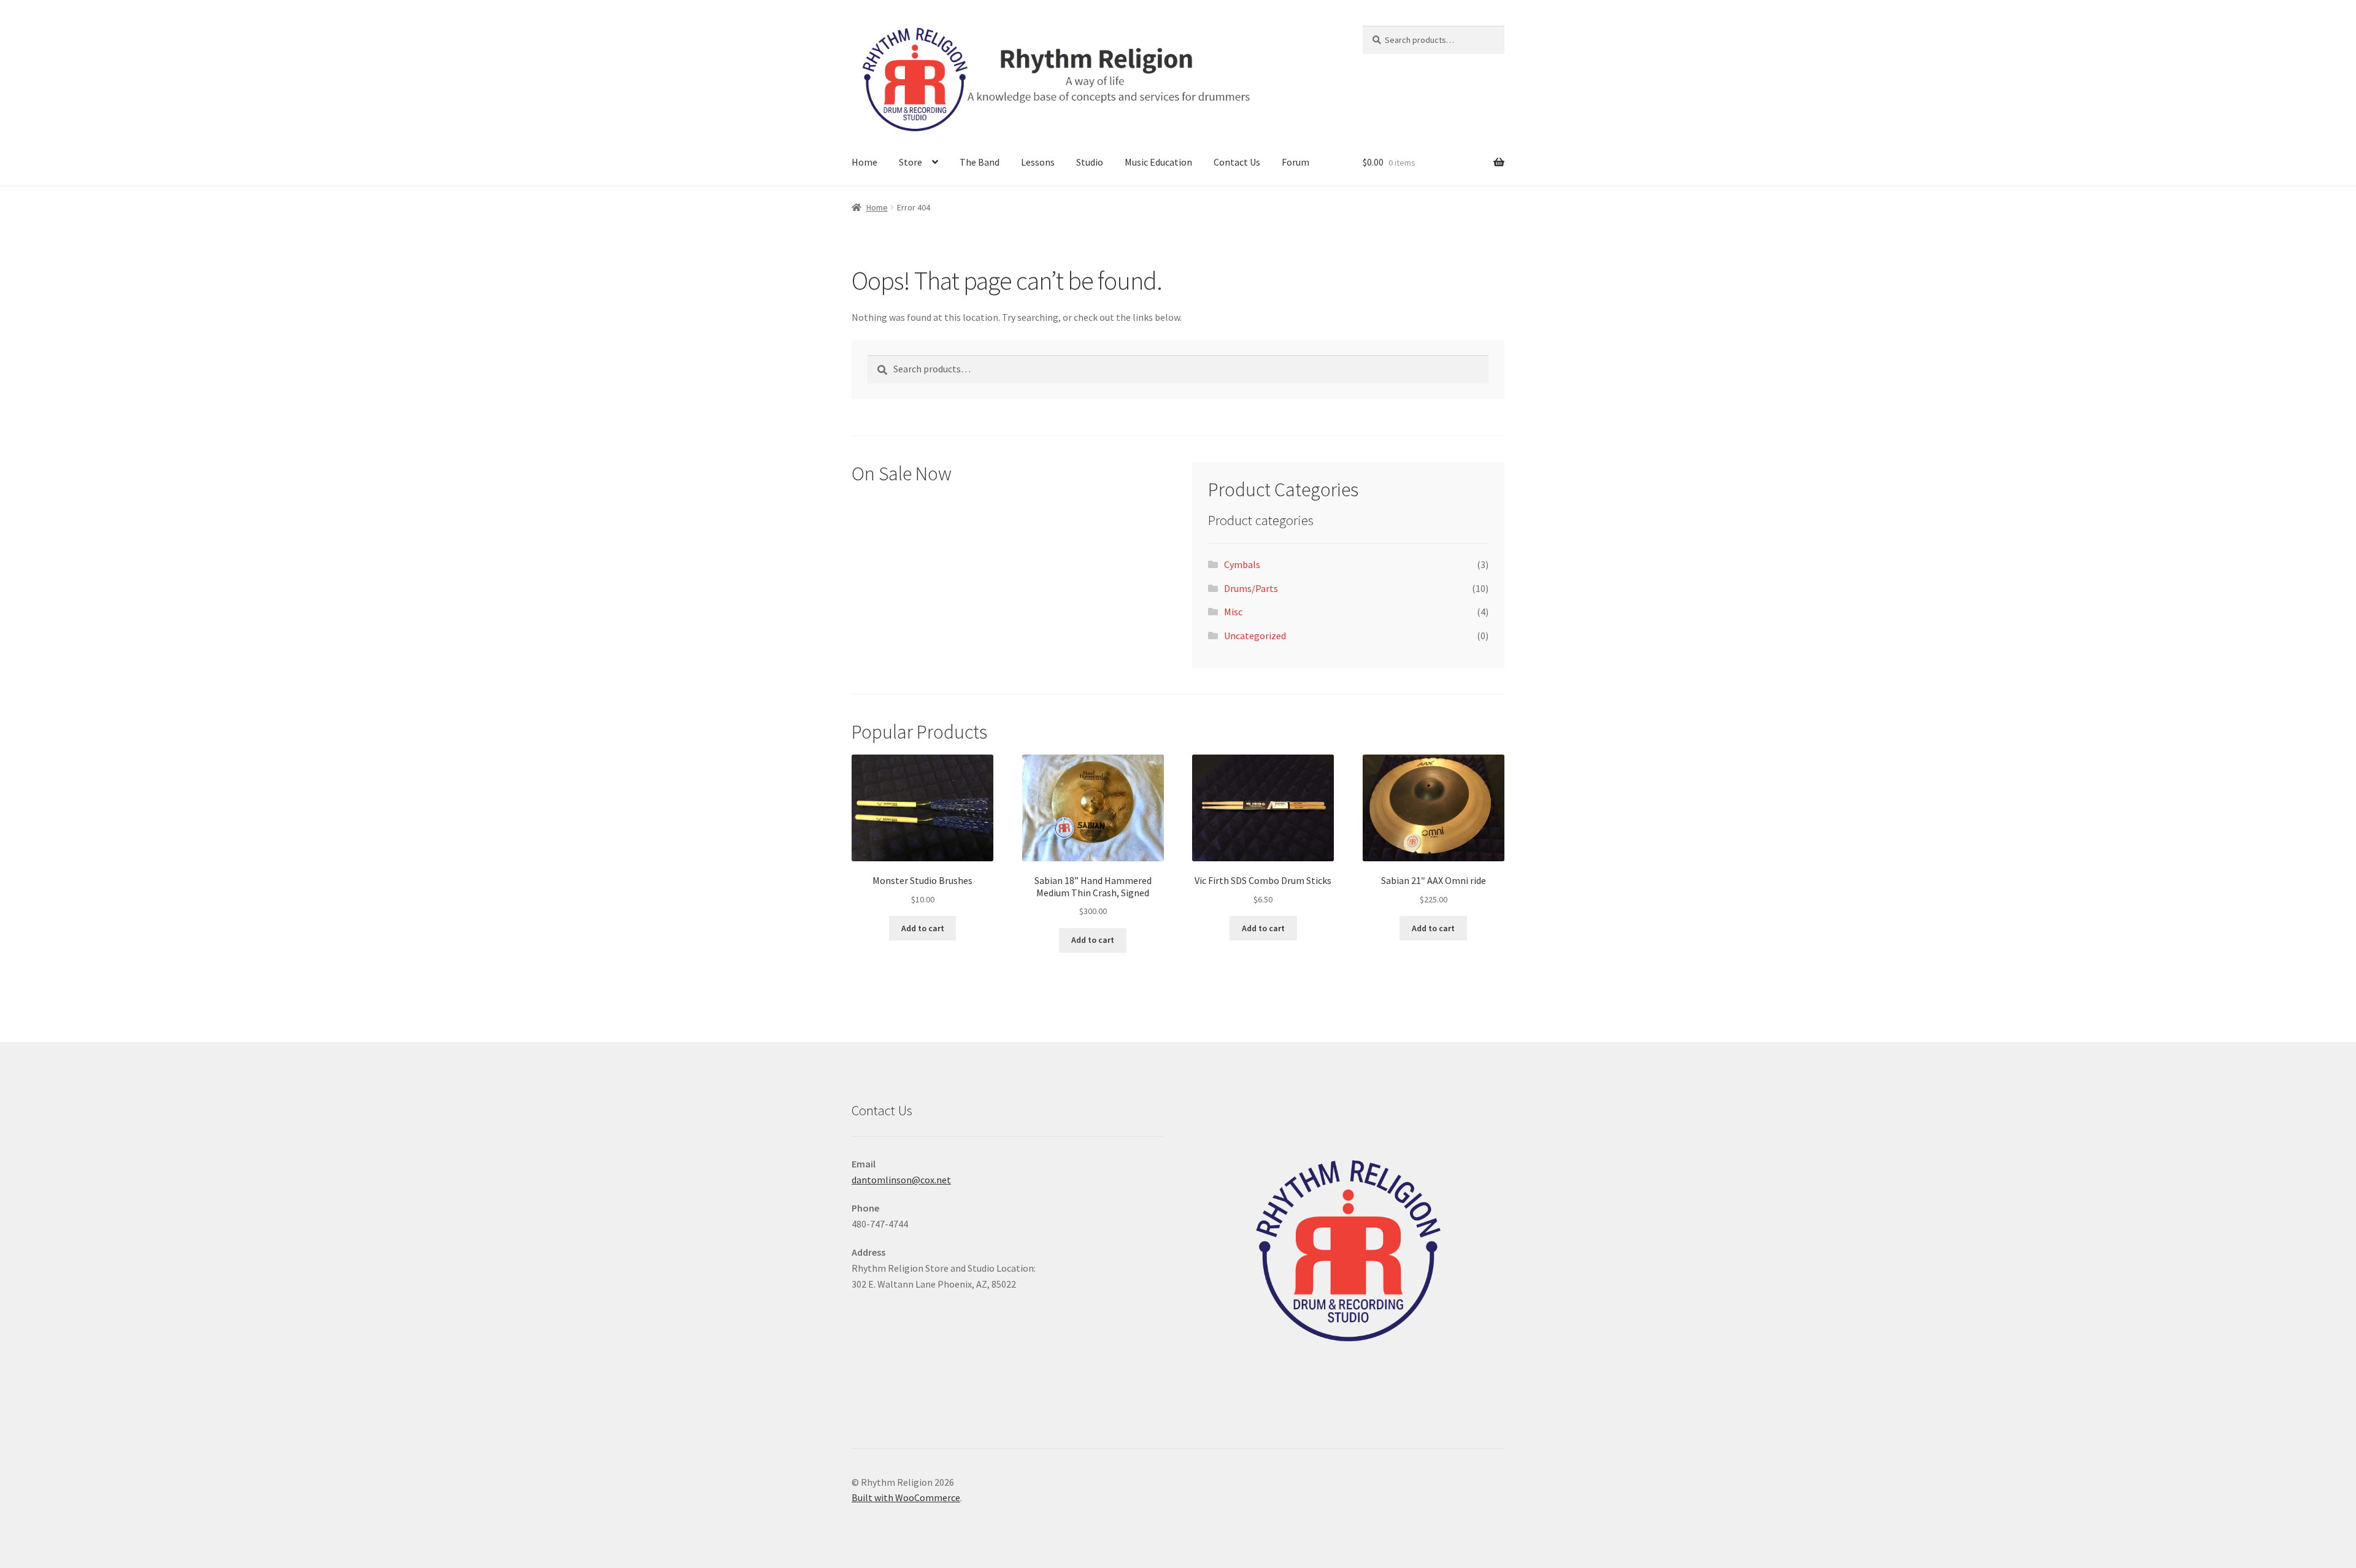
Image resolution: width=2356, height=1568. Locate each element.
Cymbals (1242, 564)
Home (864, 162)
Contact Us (1237, 162)
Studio (1090, 162)
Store (910, 162)
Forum (1295, 162)
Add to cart (923, 928)
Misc (1233, 612)
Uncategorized (1255, 636)
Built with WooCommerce (906, 1497)
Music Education (1158, 162)
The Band (980, 162)
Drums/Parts (1251, 588)
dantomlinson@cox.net (901, 1180)
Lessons (1038, 162)
